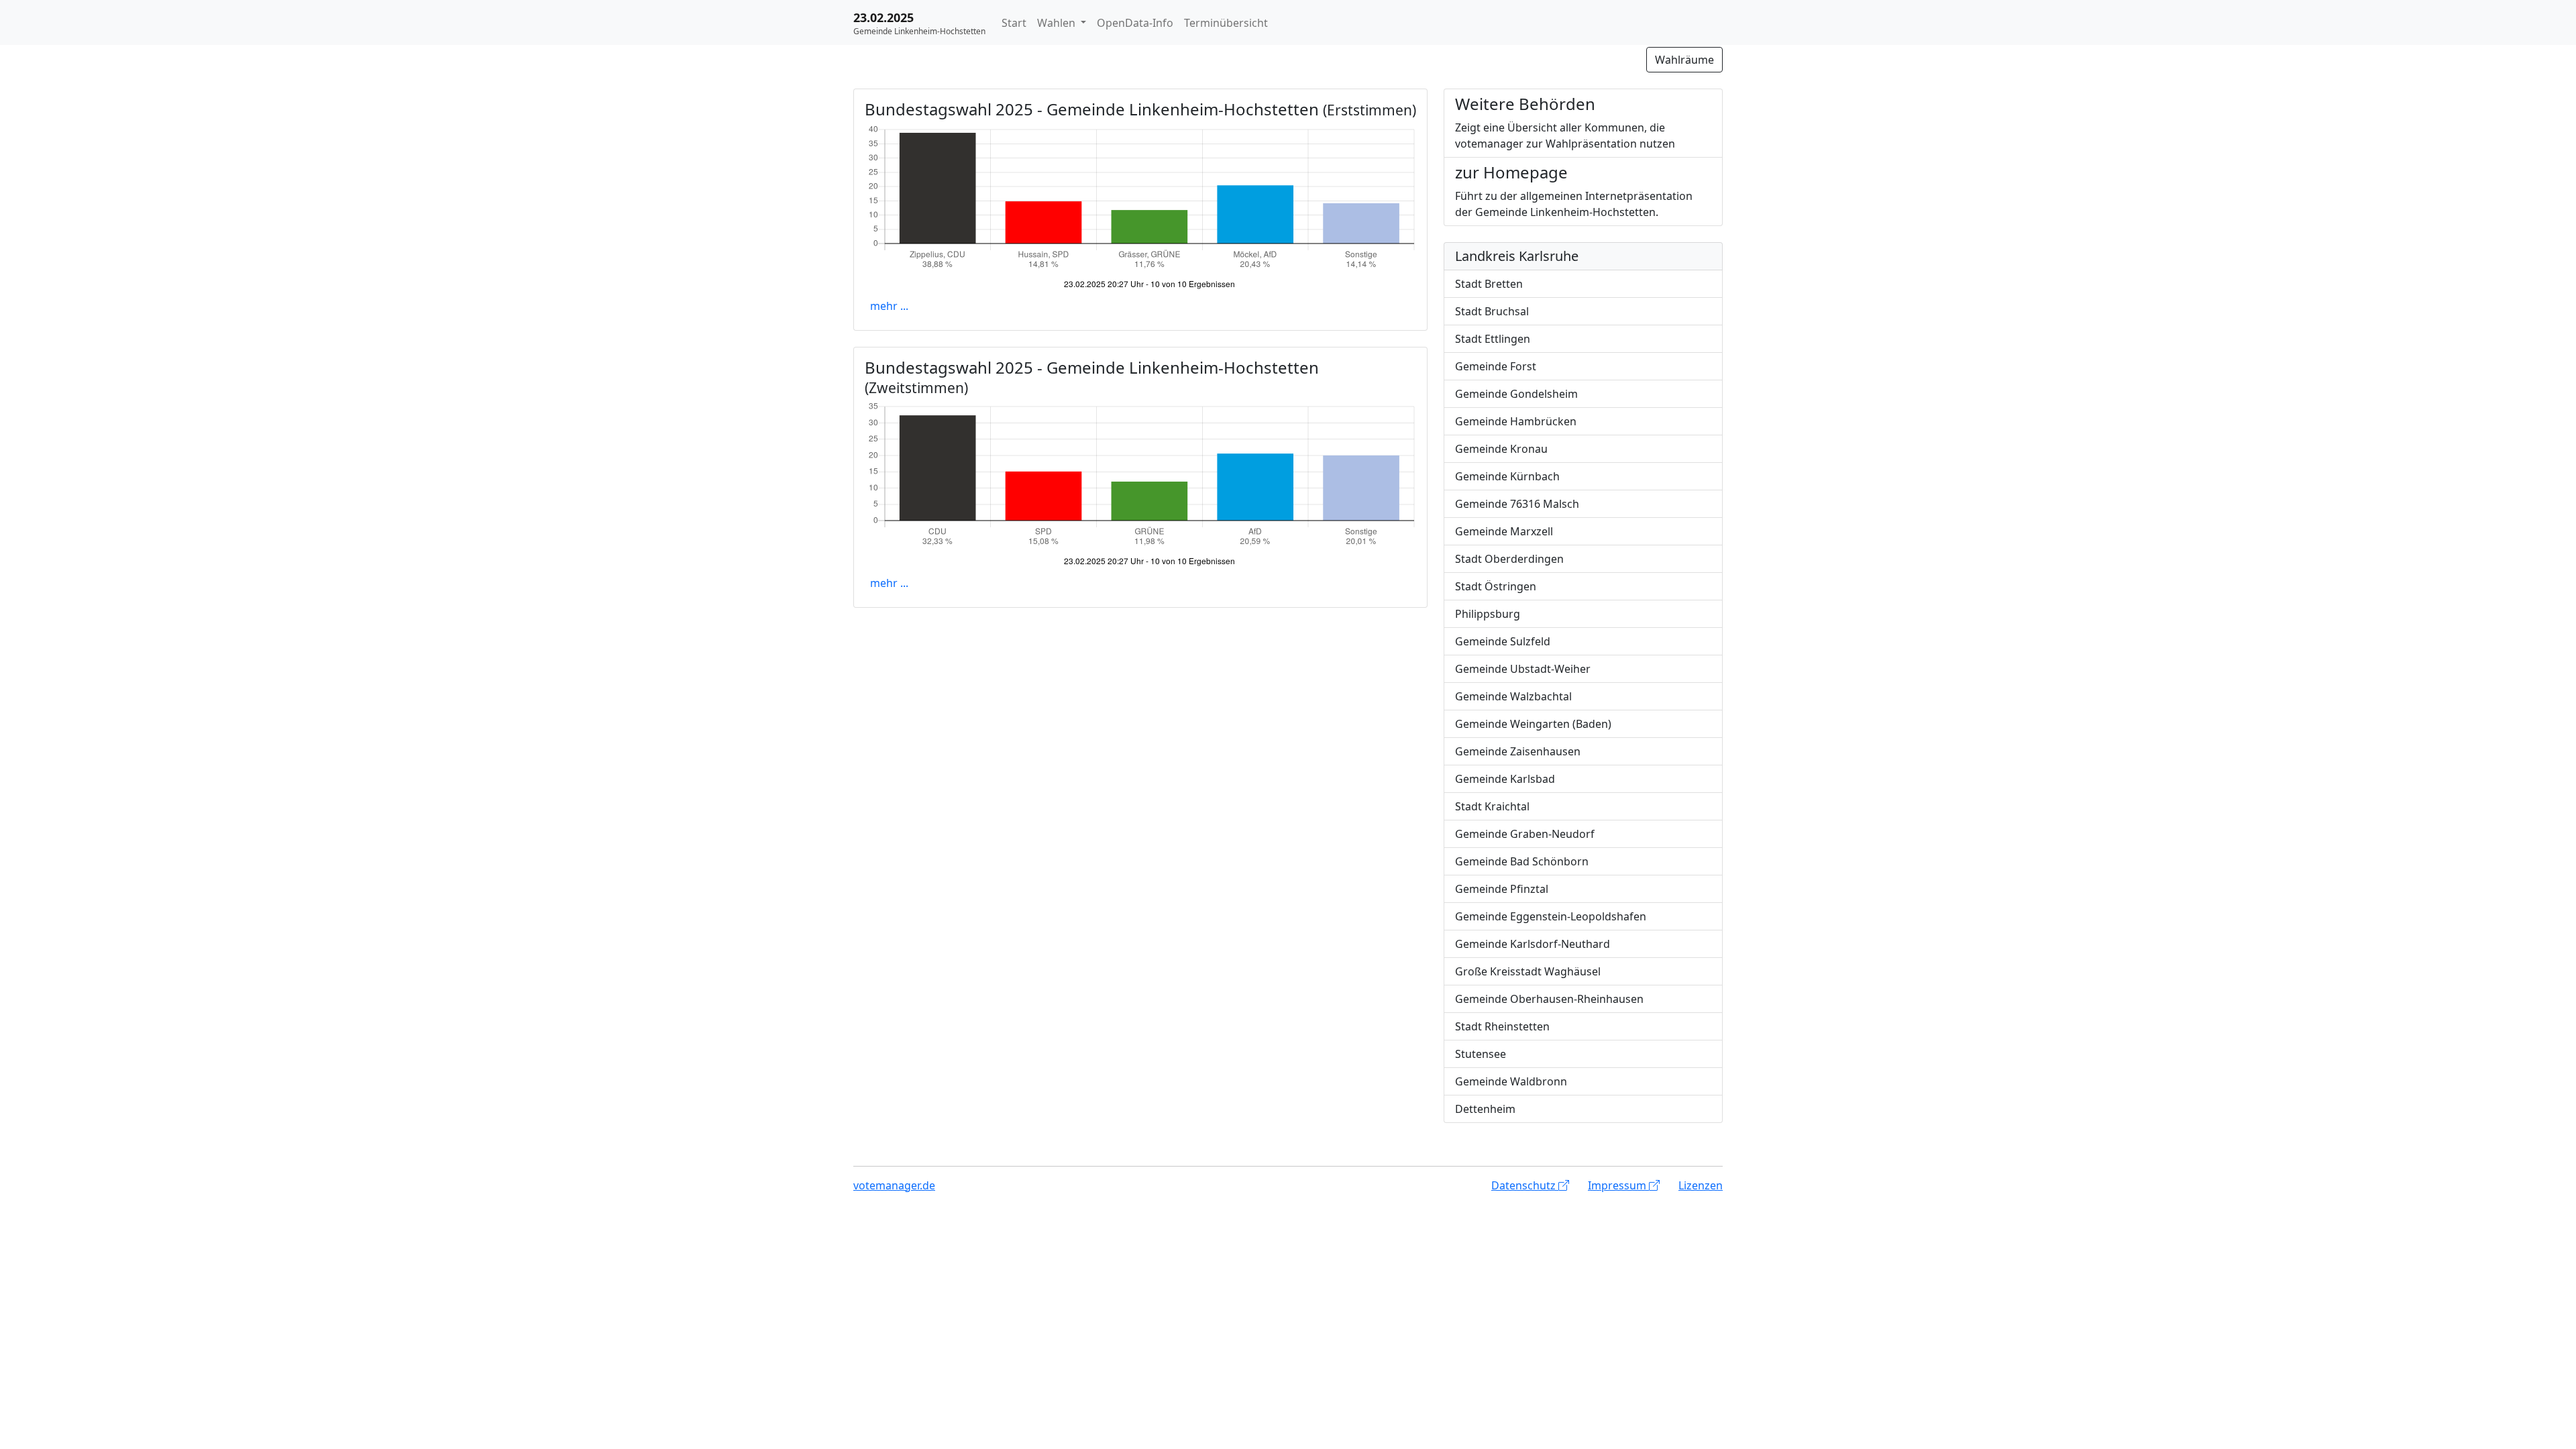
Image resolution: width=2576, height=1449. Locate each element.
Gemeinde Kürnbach (1507, 476)
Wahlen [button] (1058, 23)
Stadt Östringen (1496, 586)
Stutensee (1481, 1054)
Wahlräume (1684, 60)
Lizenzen (1701, 1185)
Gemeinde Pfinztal (1502, 889)
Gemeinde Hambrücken (1516, 421)
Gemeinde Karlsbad (1505, 779)
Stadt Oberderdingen (1509, 559)
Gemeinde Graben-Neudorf (1525, 834)
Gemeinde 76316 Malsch (1517, 504)
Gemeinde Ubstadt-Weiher (1523, 669)
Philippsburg (1488, 614)
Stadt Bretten (1489, 284)
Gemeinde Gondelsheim (1516, 394)
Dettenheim (1485, 1109)
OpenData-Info (1135, 23)
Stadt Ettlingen (1493, 339)
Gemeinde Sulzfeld (1503, 641)
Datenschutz (1525, 1185)
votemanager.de (894, 1185)
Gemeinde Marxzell (1504, 531)
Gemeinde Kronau (1501, 449)
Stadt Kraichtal (1492, 806)
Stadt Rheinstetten (1502, 1026)
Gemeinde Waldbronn (1511, 1081)
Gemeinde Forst (1496, 366)
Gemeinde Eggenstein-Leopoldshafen (1551, 916)
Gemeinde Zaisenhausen (1518, 751)
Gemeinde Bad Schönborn (1522, 861)
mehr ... (889, 306)
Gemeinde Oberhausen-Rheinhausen (1549, 999)
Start (1014, 23)
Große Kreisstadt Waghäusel (1528, 971)
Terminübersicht (1226, 23)
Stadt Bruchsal (1492, 311)
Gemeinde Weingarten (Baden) (1533, 724)
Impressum (1618, 1185)
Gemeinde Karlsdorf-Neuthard (1533, 944)
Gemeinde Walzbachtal (1513, 696)
